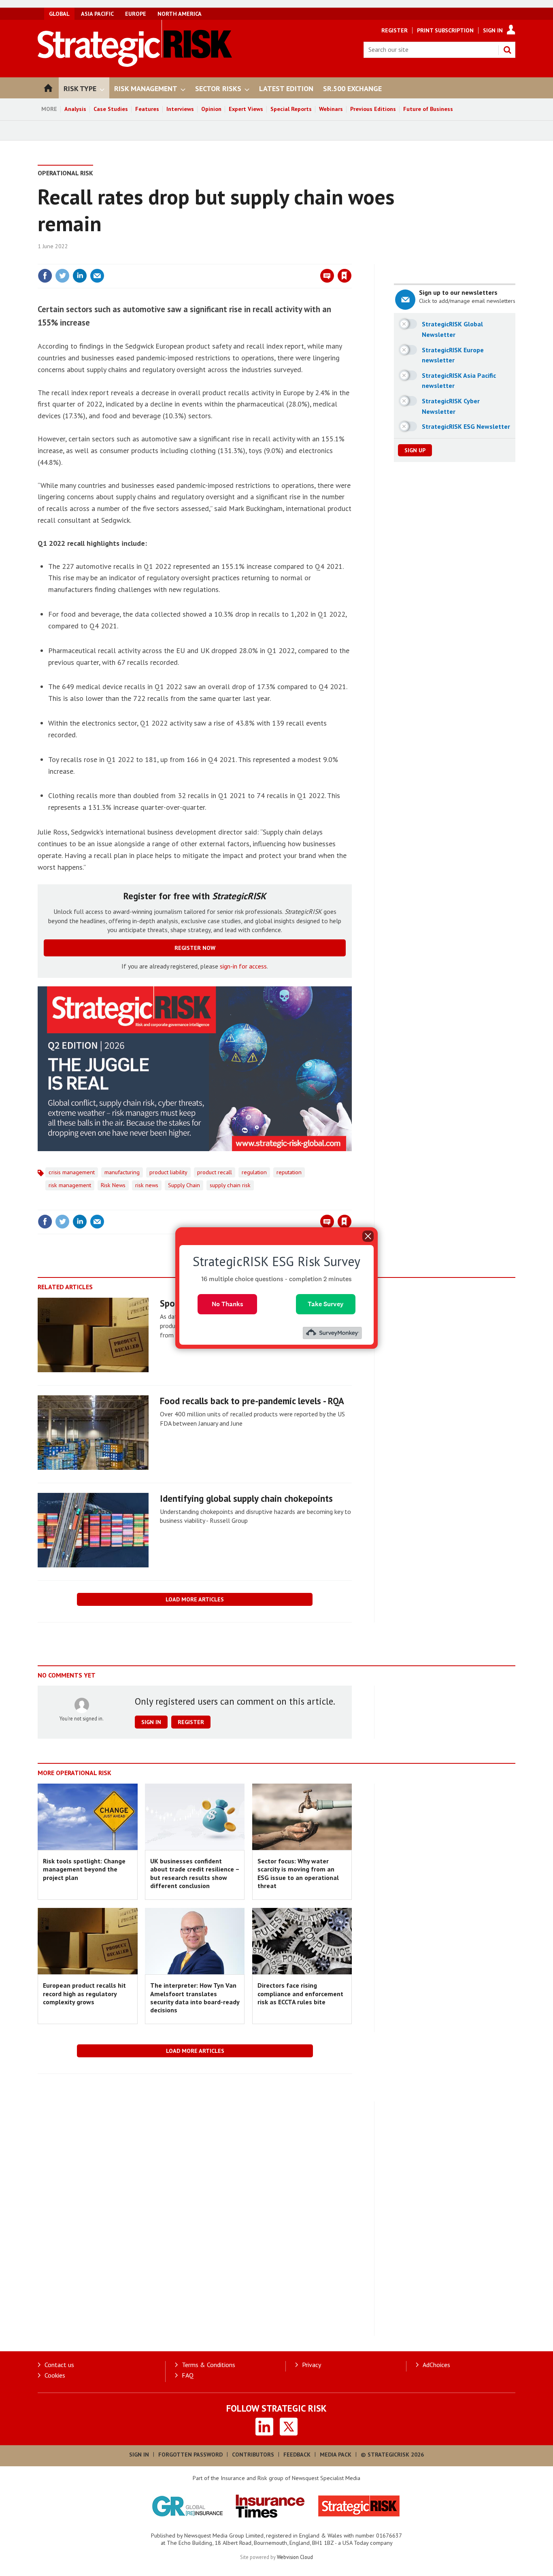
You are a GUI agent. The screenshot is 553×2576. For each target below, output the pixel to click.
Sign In (493, 30)
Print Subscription (445, 30)
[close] (351, 259)
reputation (289, 1172)
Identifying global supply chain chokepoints (246, 1498)
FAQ (188, 2375)
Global (59, 14)
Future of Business (428, 109)
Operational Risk (65, 173)
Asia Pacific (97, 14)
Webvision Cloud (295, 2557)
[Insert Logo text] (135, 64)
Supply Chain (184, 1185)
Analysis (75, 109)
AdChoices (436, 2365)
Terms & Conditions (208, 2365)
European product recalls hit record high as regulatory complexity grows (84, 1994)
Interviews (180, 109)
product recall (215, 1172)
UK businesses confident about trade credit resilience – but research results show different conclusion (195, 1873)
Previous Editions (373, 109)
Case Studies (111, 109)
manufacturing (122, 1172)
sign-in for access (243, 966)
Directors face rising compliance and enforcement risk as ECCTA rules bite (300, 1994)
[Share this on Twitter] (62, 276)
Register (395, 30)
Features (147, 109)
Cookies (55, 2375)
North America (180, 14)
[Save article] (345, 276)
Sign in (249, 259)
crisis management (72, 1172)
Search (507, 50)
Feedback (297, 2455)
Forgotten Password (190, 2455)
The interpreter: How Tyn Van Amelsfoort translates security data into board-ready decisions (195, 1998)
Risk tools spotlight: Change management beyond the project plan (84, 1869)
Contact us (59, 2365)
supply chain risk (230, 1185)
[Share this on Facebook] (45, 276)
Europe (136, 14)
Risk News (113, 1185)
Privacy (312, 2365)
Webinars (331, 109)
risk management (70, 1185)
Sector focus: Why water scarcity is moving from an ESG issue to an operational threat (298, 1873)
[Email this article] (97, 276)
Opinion (211, 109)
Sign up (415, 450)
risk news (147, 1185)
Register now (195, 948)
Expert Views (246, 109)
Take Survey (326, 1304)
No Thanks (228, 1304)
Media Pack (336, 2455)
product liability (168, 1172)
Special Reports (291, 109)
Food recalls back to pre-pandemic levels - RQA (252, 1401)
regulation (254, 1172)
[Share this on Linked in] (80, 276)
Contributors (253, 2455)
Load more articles (195, 1599)
